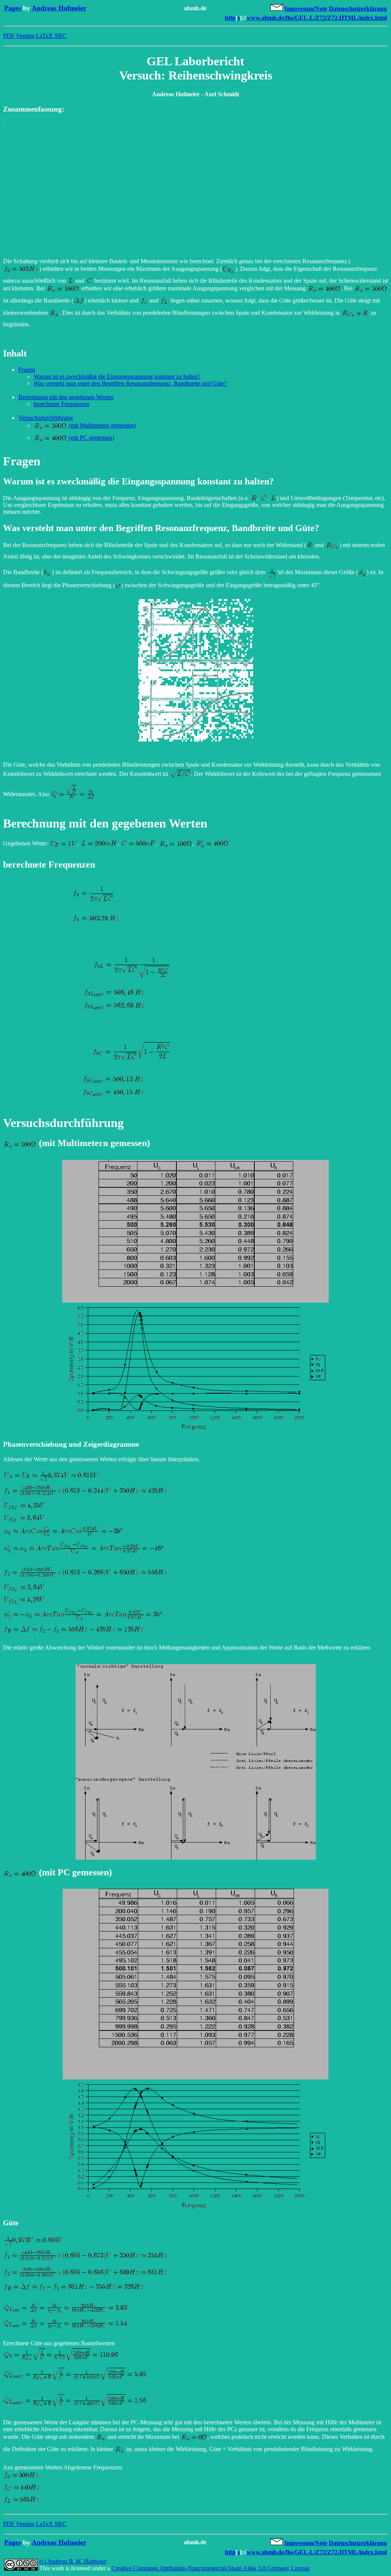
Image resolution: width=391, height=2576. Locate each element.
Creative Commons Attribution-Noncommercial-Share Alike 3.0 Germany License (211, 2568)
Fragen (27, 370)
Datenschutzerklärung (358, 9)
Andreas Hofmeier (59, 8)
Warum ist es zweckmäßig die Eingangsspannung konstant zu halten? (117, 376)
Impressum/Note (306, 9)
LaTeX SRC (51, 36)
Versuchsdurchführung (46, 418)
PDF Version (19, 36)
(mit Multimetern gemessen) (102, 425)
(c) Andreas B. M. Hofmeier (73, 2561)
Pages (13, 8)
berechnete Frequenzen (61, 404)
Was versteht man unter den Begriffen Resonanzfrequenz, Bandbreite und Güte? (130, 383)
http (230, 18)
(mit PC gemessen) (91, 438)
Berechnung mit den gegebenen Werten (66, 397)
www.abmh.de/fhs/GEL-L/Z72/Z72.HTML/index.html (317, 18)
